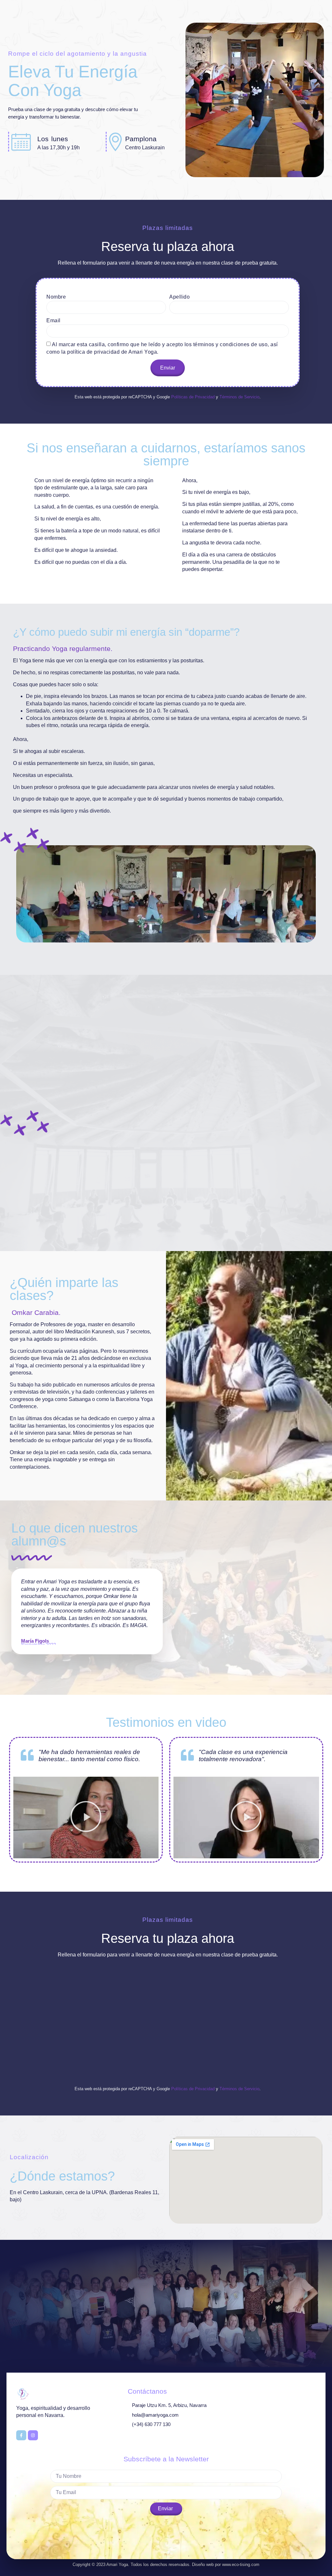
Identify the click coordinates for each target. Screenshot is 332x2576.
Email (53, 320)
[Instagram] (33, 2435)
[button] (86, 1818)
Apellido (179, 297)
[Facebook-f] (21, 2435)
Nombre (56, 297)
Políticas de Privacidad (193, 397)
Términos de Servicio (239, 397)
